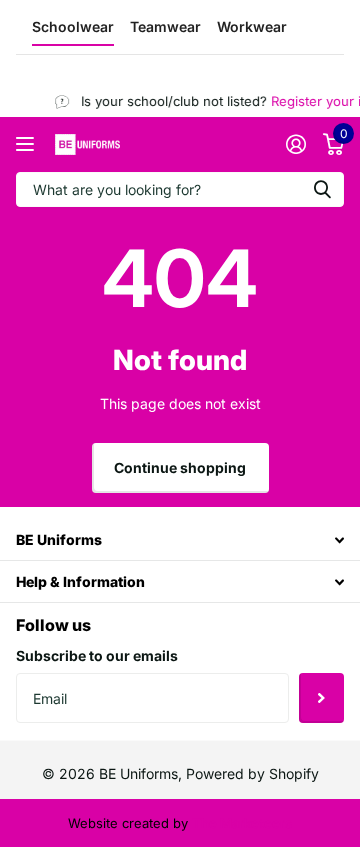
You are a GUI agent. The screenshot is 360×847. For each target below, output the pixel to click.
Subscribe (321, 698)
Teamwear (165, 26)
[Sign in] (295, 144)
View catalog (27, 144)
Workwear (252, 26)
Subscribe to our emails (97, 655)
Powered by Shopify (252, 773)
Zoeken (322, 189)
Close (180, 539)
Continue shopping (180, 467)
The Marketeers (242, 823)
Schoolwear (73, 26)
